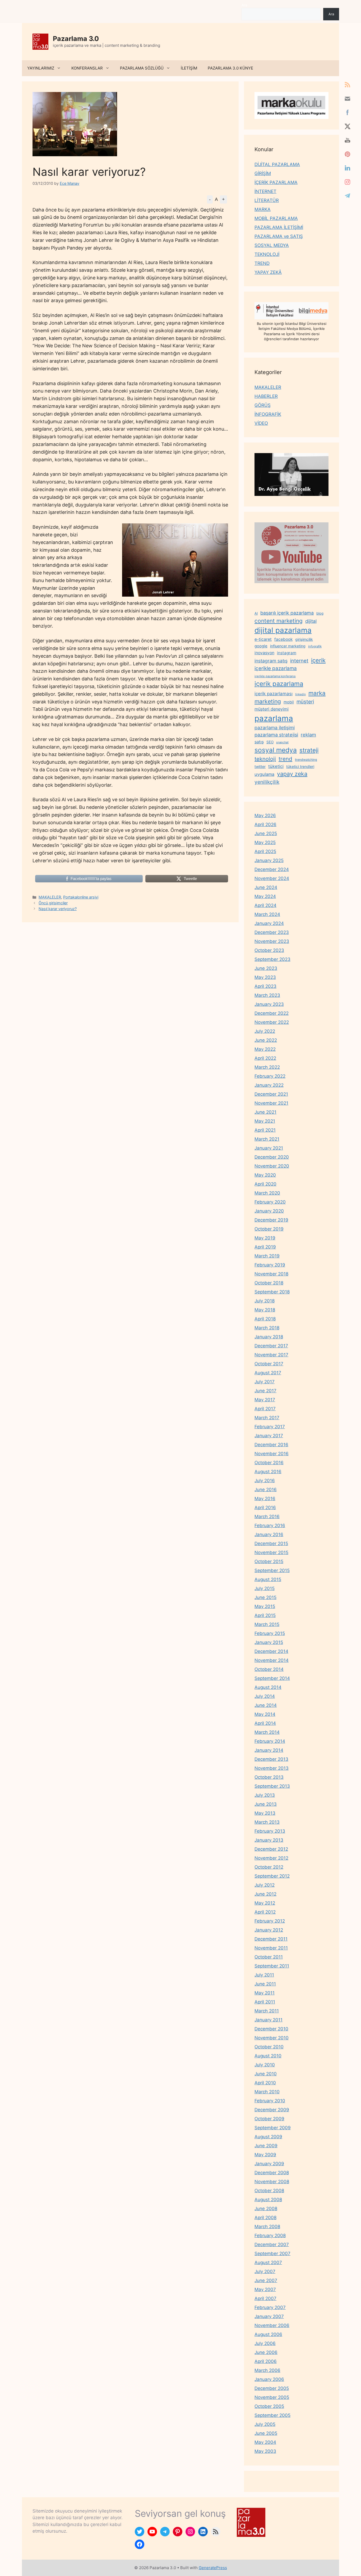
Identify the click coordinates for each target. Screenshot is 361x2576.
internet (299, 661)
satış (259, 742)
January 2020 (269, 1211)
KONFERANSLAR (87, 68)
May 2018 (265, 1310)
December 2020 (272, 1157)
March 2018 (267, 1328)
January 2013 (269, 1840)
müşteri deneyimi (272, 709)
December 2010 (271, 2029)
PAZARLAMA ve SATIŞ (279, 236)
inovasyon (264, 653)
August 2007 (268, 2262)
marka (317, 693)
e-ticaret (263, 639)
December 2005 (272, 2388)
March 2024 (267, 914)
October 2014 (269, 1669)
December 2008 (272, 2173)
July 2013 (265, 1795)
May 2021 (265, 1121)
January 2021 (269, 1148)
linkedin (300, 694)
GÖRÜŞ (263, 405)
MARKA (263, 209)
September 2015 (272, 1570)
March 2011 (267, 2011)
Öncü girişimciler (53, 903)
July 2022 (265, 1031)
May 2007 (265, 2289)
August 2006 (268, 2334)
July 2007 (265, 2271)
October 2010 (269, 2047)
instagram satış (271, 661)
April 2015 (265, 1615)
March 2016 (267, 1517)
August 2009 (268, 2137)
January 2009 (269, 2164)
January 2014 (269, 1750)
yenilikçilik (267, 782)
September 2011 (272, 1966)
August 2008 (268, 2200)
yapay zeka (292, 774)
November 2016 (272, 1454)
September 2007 (272, 2254)
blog (320, 613)
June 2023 (266, 968)
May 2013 (265, 1813)
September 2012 (272, 1876)
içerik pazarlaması (274, 694)
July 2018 (265, 1301)
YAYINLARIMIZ (41, 68)
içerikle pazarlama (276, 668)
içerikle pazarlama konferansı (275, 676)
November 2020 (272, 1166)
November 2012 (271, 1858)
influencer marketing (288, 646)
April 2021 (265, 1130)
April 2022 (265, 1058)
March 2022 (267, 1067)
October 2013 (269, 1777)
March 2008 (267, 2227)
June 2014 (266, 1705)
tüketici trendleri (300, 766)
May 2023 (265, 977)
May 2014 (265, 1714)
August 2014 (268, 1687)
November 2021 (271, 1103)
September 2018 (272, 1292)
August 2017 (268, 1373)
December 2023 (272, 932)
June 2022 (266, 1040)
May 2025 (265, 842)
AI (256, 613)
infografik (315, 646)
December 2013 (271, 1759)
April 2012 (265, 1912)
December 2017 (271, 1346)
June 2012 (265, 1894)
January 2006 (269, 2379)
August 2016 (268, 1472)
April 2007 (265, 2298)
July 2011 (264, 1975)
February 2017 (270, 1427)
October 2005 (269, 2406)
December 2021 (271, 1094)
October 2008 (269, 2191)
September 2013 (272, 1786)
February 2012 (270, 1921)
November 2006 (272, 2325)
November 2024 (272, 878)
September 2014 (272, 1678)
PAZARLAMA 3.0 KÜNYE (230, 68)
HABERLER (266, 396)
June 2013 (266, 1804)
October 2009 (269, 2119)
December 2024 (272, 869)
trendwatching (306, 760)
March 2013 (267, 1822)
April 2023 (265, 986)
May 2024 (265, 896)
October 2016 (269, 1463)
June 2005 (266, 2433)
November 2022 (272, 1022)
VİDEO (261, 423)
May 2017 (265, 1400)
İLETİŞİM (189, 68)
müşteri (305, 702)
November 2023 (272, 941)
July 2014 (265, 1696)
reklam (308, 735)
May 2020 (265, 1175)
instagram (287, 653)
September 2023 (272, 959)
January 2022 (269, 1085)
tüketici (276, 766)
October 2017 (269, 1364)
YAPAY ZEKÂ (268, 272)
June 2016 (266, 1490)
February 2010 (270, 2101)
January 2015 (269, 1642)
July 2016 (265, 1481)
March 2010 (267, 2092)
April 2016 (265, 1508)
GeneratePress (213, 2568)
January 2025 (269, 860)
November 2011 (271, 1948)
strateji (309, 750)
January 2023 (269, 1004)
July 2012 (265, 1885)
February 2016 (270, 1526)
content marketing (279, 621)
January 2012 (269, 1930)
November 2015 (271, 1552)
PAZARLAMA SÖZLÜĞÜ (142, 68)
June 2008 (266, 2209)
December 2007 (272, 2245)
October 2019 (269, 1229)
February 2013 (270, 1831)
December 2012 (271, 1849)
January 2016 (269, 1534)
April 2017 (265, 1409)
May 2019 (265, 1238)
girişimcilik (304, 639)
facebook (283, 639)
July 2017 (265, 1382)
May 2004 (265, 2442)
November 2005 (272, 2397)
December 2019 (271, 1220)
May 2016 (265, 1499)
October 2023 (269, 950)
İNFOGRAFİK (268, 414)
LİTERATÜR (267, 200)
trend (285, 759)
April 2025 (265, 851)
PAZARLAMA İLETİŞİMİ (279, 227)
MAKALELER (50, 897)
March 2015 (267, 1624)
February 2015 (270, 1633)
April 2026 (265, 824)
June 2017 (265, 1391)
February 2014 (270, 1741)
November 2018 (271, 1274)
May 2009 (265, 2155)
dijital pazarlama (283, 630)
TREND (262, 263)
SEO (270, 742)
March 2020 (267, 1193)
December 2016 (271, 1445)
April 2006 (266, 2361)
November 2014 (272, 1660)
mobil (289, 702)
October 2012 (269, 1867)
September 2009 (273, 2128)
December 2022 (272, 1013)
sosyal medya (276, 750)
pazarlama (274, 718)
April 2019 (265, 1247)
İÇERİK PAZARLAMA (276, 182)
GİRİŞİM (263, 173)
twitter (260, 766)
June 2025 (266, 833)
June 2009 (266, 2146)
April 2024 (265, 905)
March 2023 (267, 995)
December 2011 (271, 1939)
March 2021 (267, 1139)
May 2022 (265, 1049)
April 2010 (265, 2083)
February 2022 (270, 1076)
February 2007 (270, 2307)
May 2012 (265, 1903)
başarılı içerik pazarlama (287, 613)
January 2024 (269, 923)
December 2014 (271, 1651)
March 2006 (267, 2370)
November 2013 (272, 1768)
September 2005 (272, 2415)
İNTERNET (265, 191)
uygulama (264, 774)
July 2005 (265, 2424)
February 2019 (270, 1265)
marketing (268, 701)
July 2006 (265, 2343)
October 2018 (269, 1283)
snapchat (282, 742)
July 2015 (265, 1588)
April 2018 (265, 1319)
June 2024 (266, 887)
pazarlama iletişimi (275, 728)
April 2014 (265, 1723)
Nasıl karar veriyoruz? (58, 909)
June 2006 (266, 2352)
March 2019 (267, 1256)
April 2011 (265, 2002)
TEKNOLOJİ (267, 254)
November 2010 (272, 2038)
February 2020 (270, 1202)
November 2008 (272, 2182)
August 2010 (268, 2056)
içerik (318, 660)
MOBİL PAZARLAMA (276, 218)
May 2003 (265, 2451)
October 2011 (269, 1957)
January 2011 (269, 2020)
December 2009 (272, 2110)
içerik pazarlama (279, 684)
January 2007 (269, 2316)
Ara (244, 5)
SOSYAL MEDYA (272, 245)
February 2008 (270, 2236)
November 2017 (271, 1355)
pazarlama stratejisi (276, 735)
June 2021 (265, 1112)
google (261, 646)
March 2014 (267, 1732)
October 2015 (269, 1561)
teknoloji (265, 759)
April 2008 (265, 2218)
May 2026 (265, 815)
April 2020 (265, 1184)
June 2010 (266, 2074)
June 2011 (265, 1984)
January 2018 (269, 1337)
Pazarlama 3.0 (76, 39)
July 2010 (265, 2065)
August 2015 (268, 1579)
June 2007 (266, 2280)
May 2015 (265, 1606)
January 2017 (269, 1436)
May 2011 (265, 1993)
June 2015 (265, 1597)
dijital (311, 621)
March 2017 (267, 1418)
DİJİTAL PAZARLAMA (277, 164)
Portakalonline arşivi (81, 897)
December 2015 (271, 1543)
